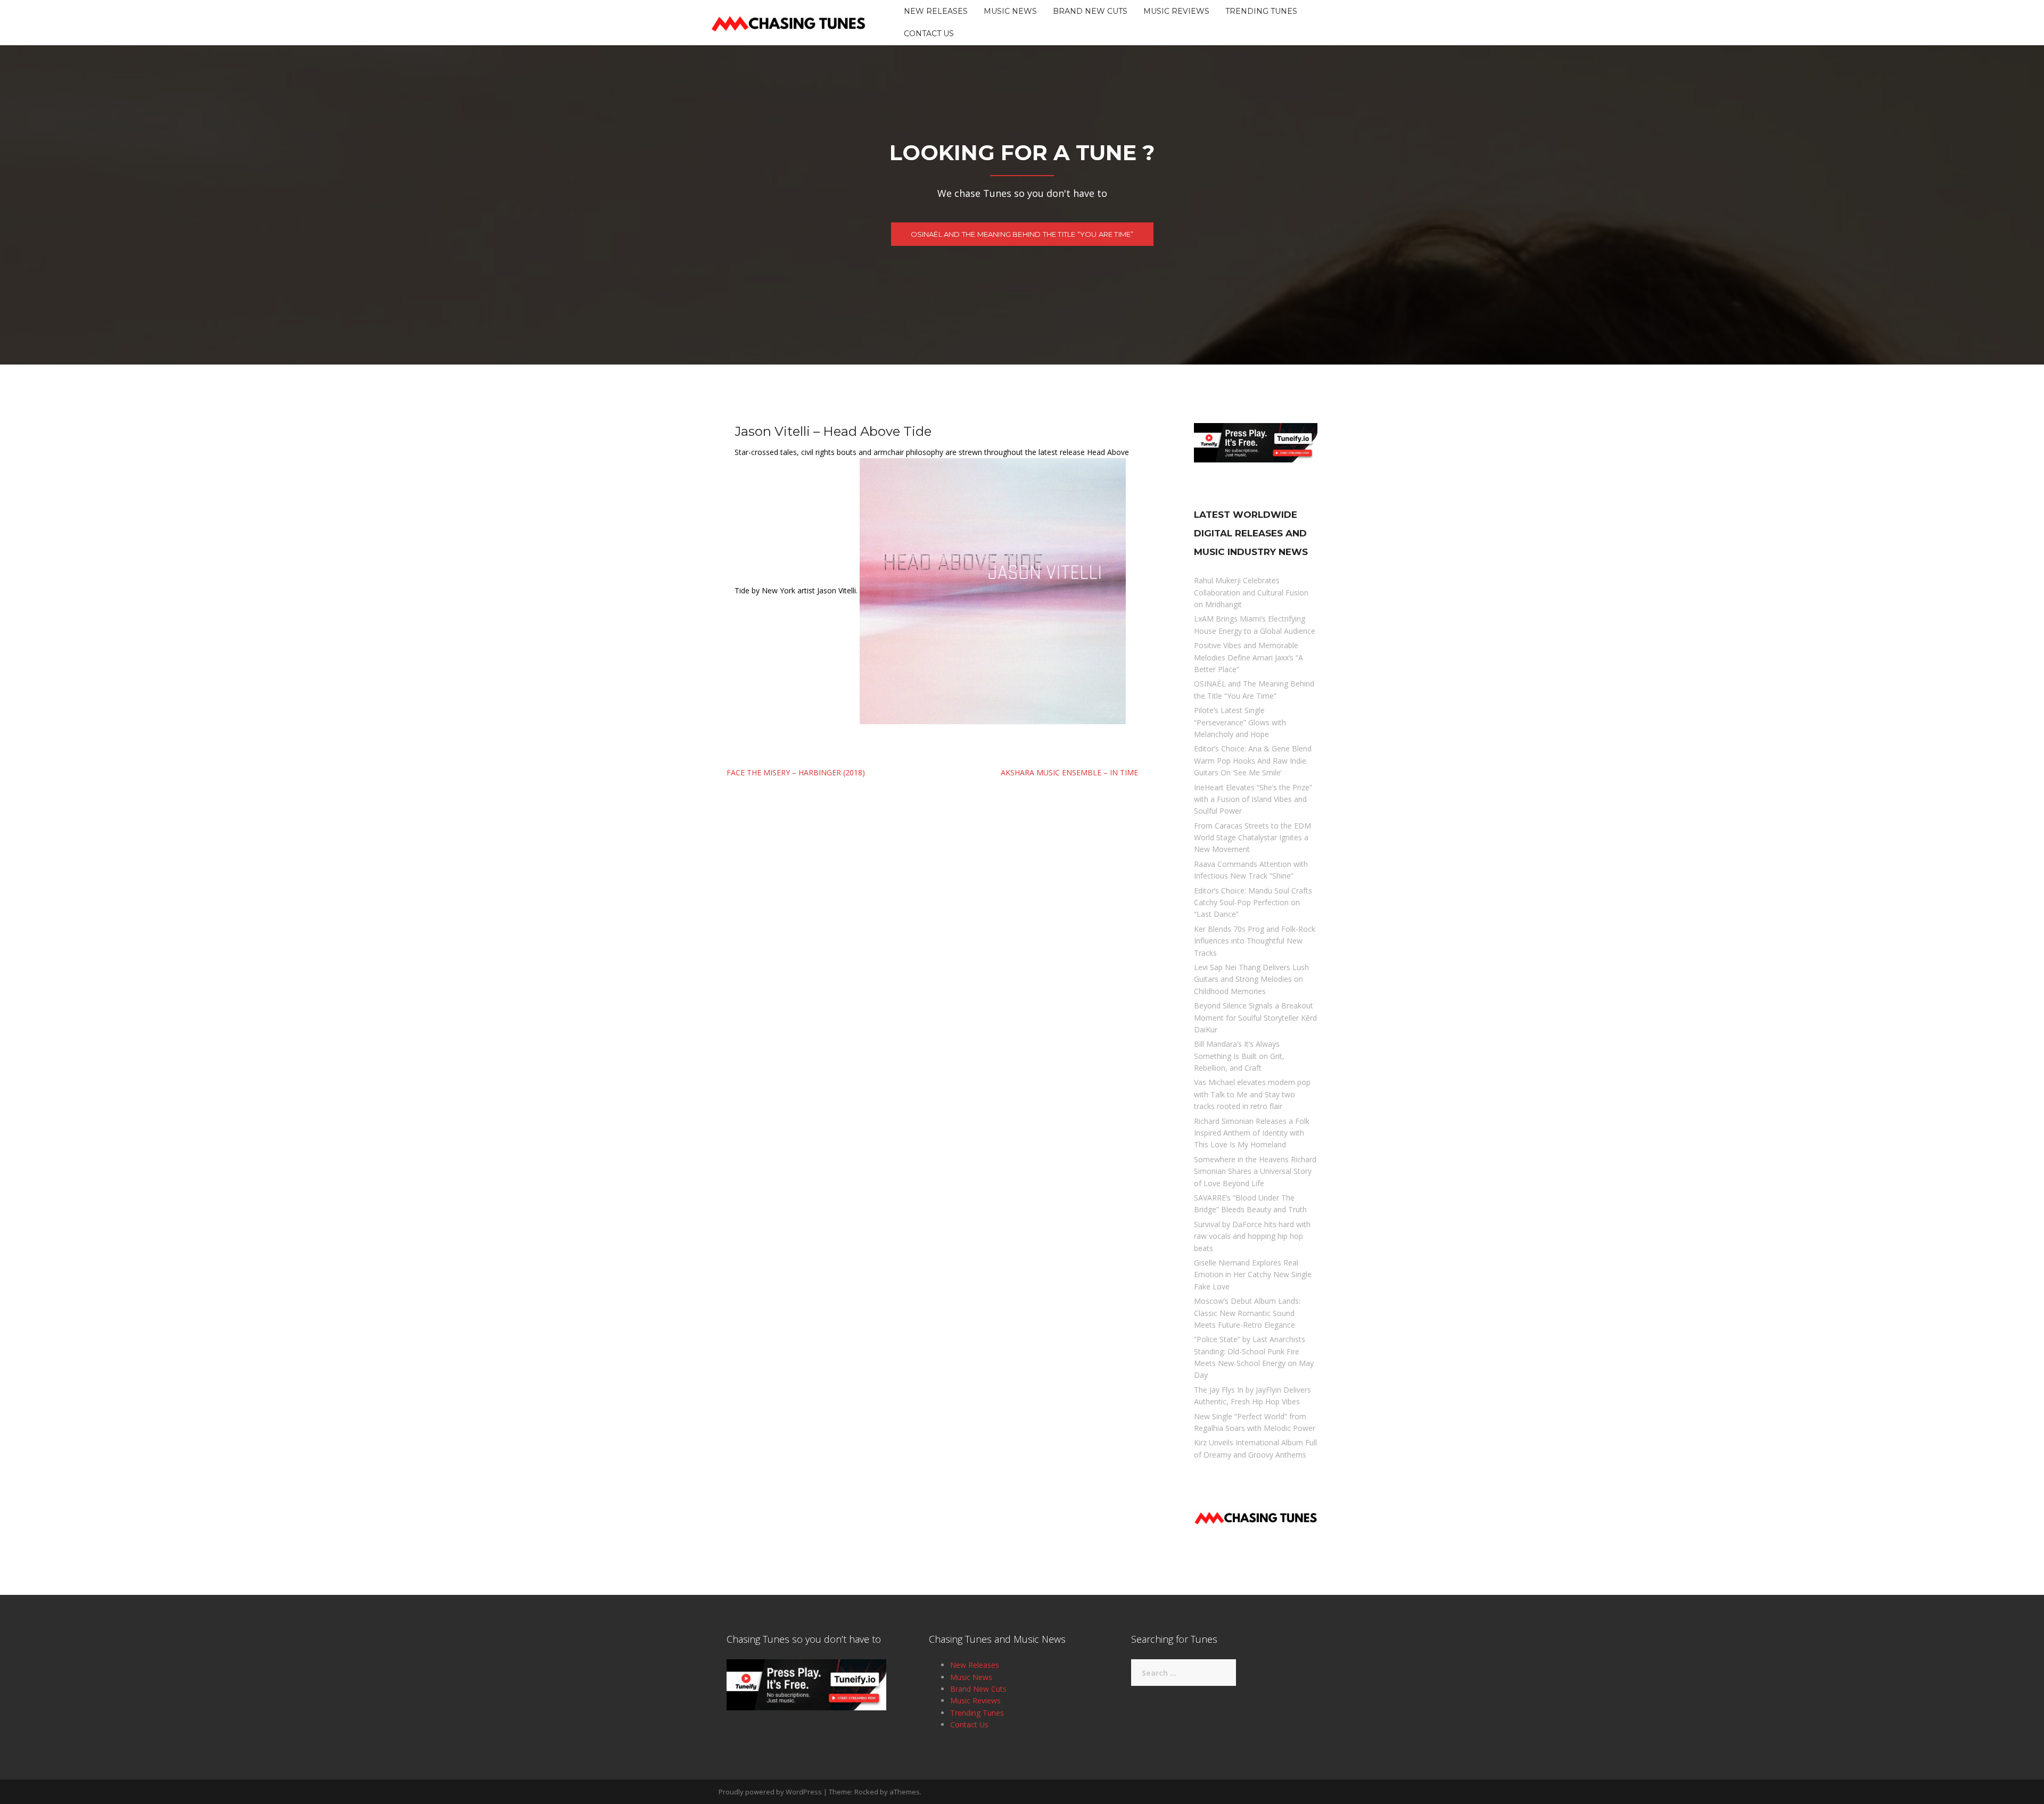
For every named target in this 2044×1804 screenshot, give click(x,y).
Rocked (866, 1792)
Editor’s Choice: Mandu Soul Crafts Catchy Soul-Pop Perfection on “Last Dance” (1253, 903)
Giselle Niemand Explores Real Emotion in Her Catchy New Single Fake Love (1253, 1275)
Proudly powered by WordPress (770, 1792)
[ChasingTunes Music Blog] (788, 22)
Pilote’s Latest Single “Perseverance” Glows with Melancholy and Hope (1240, 722)
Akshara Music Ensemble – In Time (1069, 772)
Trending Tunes (1261, 11)
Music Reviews (1176, 11)
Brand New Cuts (1090, 11)
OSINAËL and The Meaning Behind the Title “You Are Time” (1022, 234)
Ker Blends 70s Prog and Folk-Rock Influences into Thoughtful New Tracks (1255, 941)
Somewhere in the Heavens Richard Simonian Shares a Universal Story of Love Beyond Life (1255, 1171)
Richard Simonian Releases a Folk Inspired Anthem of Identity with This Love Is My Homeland (1252, 1133)
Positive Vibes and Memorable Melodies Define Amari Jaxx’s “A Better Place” (1248, 657)
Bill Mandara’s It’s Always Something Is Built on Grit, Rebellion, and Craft (1239, 1056)
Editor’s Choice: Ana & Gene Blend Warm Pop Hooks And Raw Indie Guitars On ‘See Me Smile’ (1253, 760)
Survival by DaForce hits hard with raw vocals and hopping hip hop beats (1252, 1236)
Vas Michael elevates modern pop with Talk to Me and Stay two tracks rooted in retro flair (1252, 1094)
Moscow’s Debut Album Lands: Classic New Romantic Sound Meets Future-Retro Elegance (1247, 1313)
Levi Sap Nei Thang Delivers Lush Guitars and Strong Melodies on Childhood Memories (1251, 979)
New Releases (936, 11)
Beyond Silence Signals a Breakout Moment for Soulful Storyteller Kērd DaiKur (1255, 1017)
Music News (1010, 11)
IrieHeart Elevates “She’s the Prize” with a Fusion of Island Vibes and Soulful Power (1253, 799)
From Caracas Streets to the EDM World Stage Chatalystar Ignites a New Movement (1252, 838)
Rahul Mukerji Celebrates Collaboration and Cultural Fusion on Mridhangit (1251, 592)
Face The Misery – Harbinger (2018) (796, 772)
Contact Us (929, 34)
